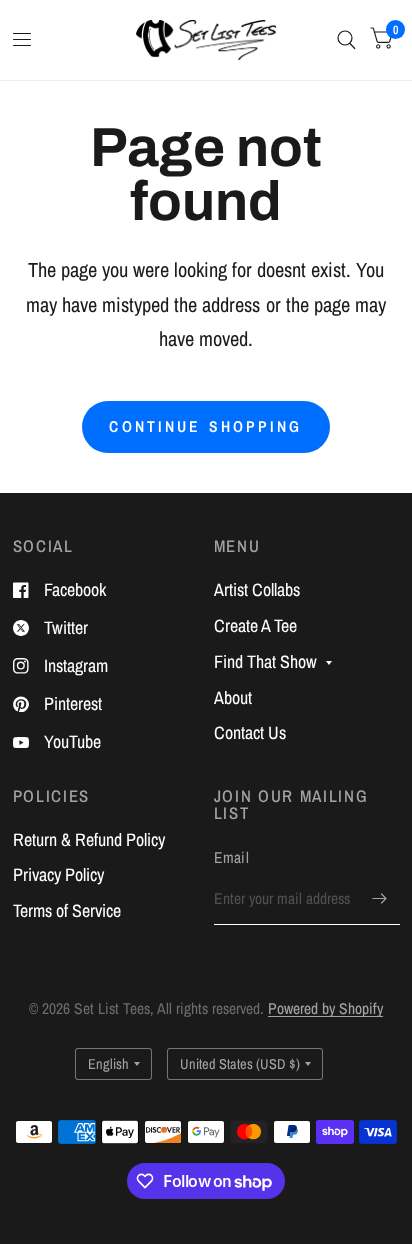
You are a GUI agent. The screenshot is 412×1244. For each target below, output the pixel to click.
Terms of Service (67, 910)
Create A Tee (255, 625)
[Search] (346, 40)
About (233, 697)
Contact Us (250, 732)
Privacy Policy (58, 874)
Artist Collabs (257, 589)
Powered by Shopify (325, 1008)
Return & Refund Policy (89, 839)
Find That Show (265, 661)
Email (232, 857)
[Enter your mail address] (380, 899)
